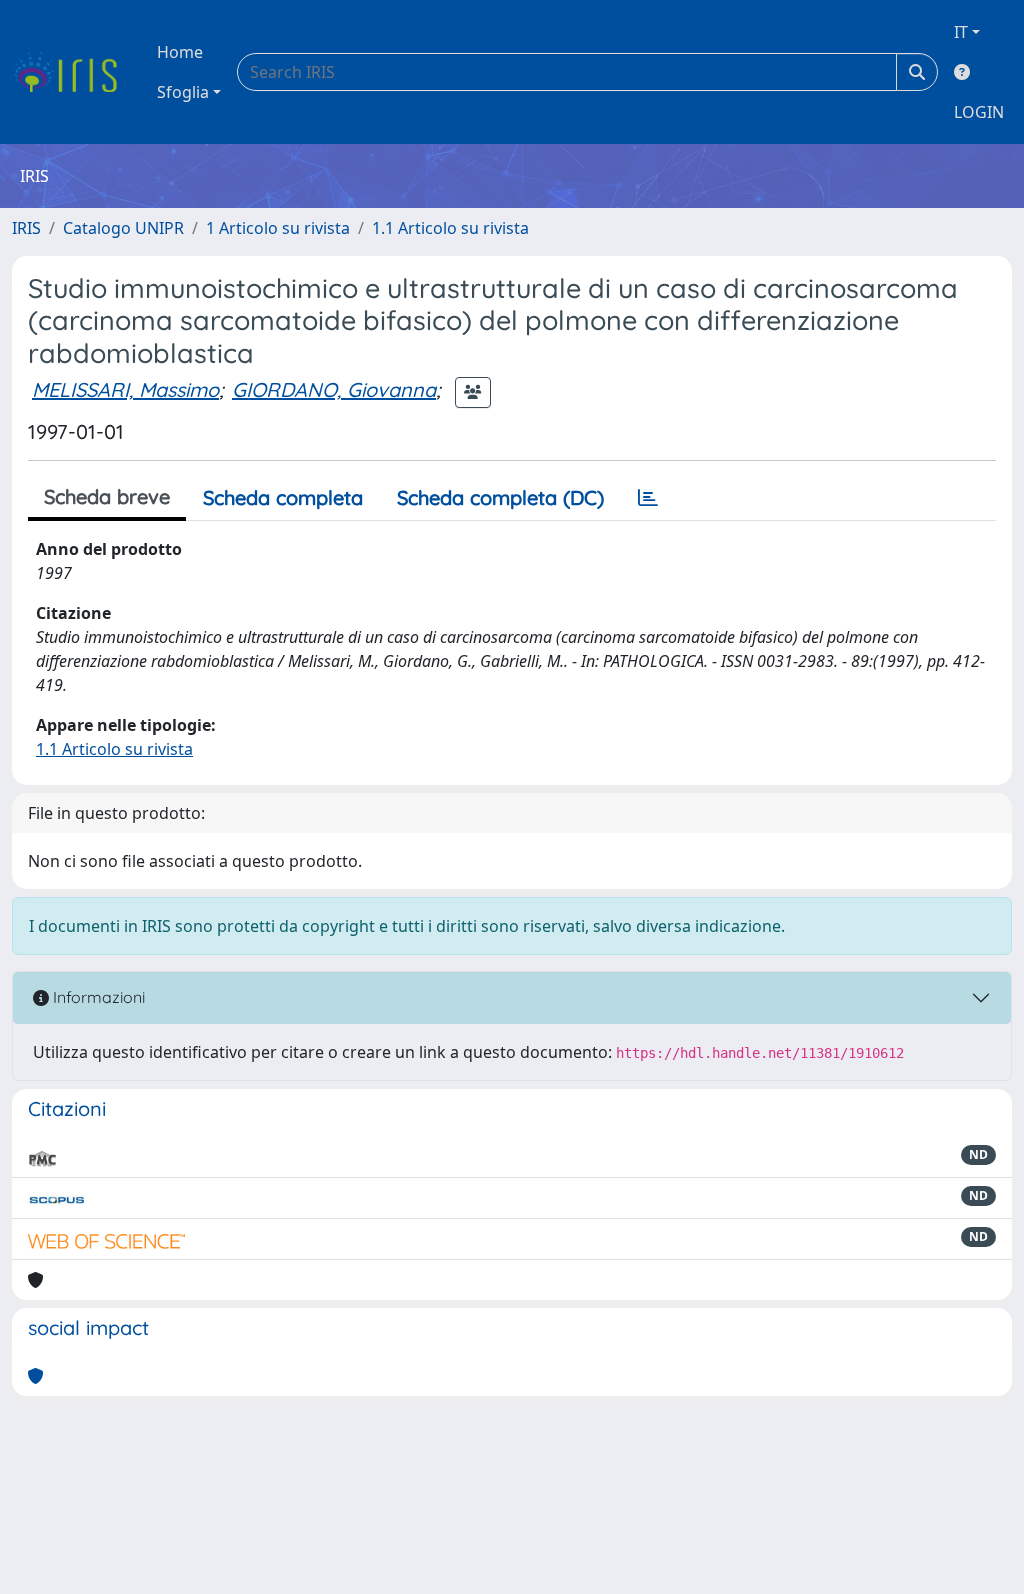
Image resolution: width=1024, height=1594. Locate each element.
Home (180, 52)
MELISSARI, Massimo (125, 389)
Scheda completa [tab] (283, 497)
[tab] (648, 498)
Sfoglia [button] (183, 92)
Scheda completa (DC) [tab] (500, 497)
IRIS (26, 228)
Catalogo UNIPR (123, 228)
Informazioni (97, 997)
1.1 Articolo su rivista (450, 228)
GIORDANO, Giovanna (334, 389)
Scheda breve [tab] (107, 496)
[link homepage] (72, 72)
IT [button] (961, 32)
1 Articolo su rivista (278, 228)
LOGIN (979, 112)
